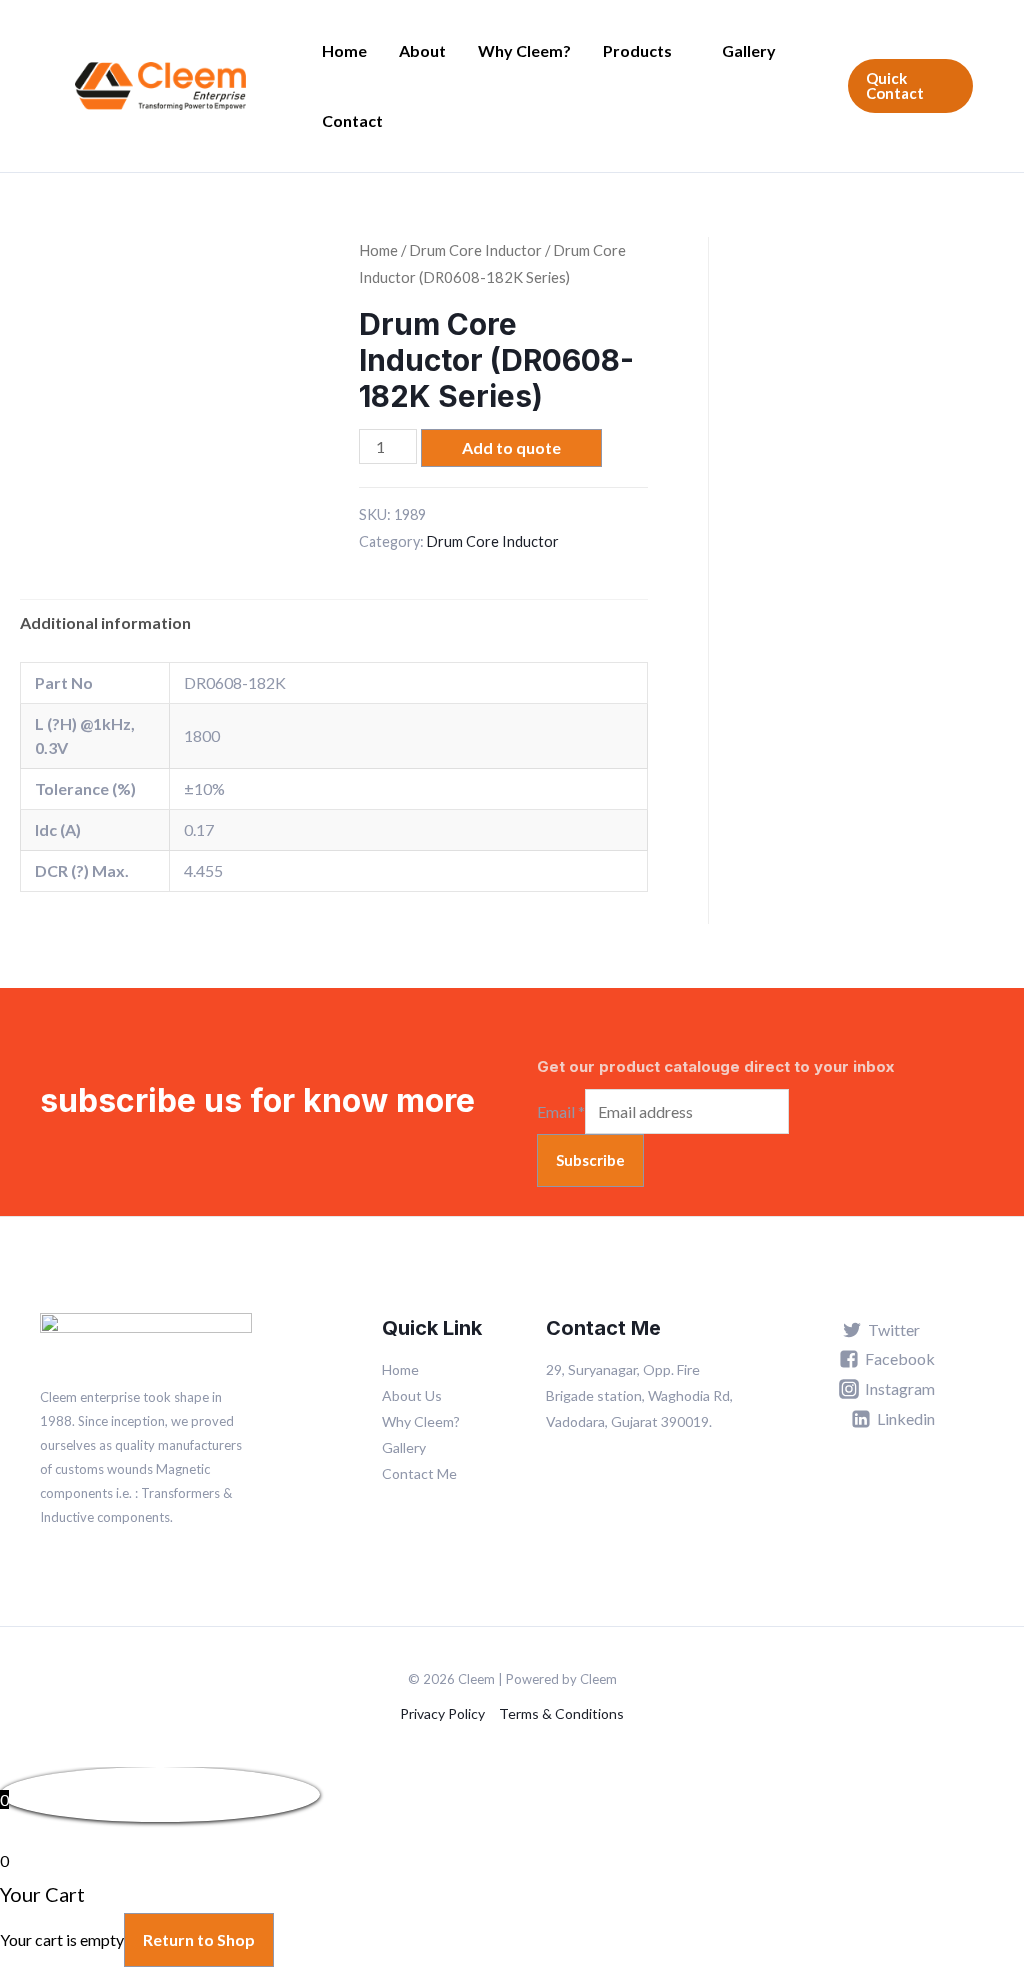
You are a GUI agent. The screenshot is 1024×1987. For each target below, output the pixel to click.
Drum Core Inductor (475, 250)
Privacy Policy (442, 1713)
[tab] (105, 623)
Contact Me (419, 1473)
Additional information (105, 622)
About (422, 50)
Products (637, 50)
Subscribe (590, 1160)
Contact (352, 120)
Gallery (749, 50)
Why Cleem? (524, 50)
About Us (412, 1395)
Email (561, 1111)
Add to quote (511, 447)
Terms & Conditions (561, 1713)
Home (344, 50)
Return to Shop (199, 1939)
